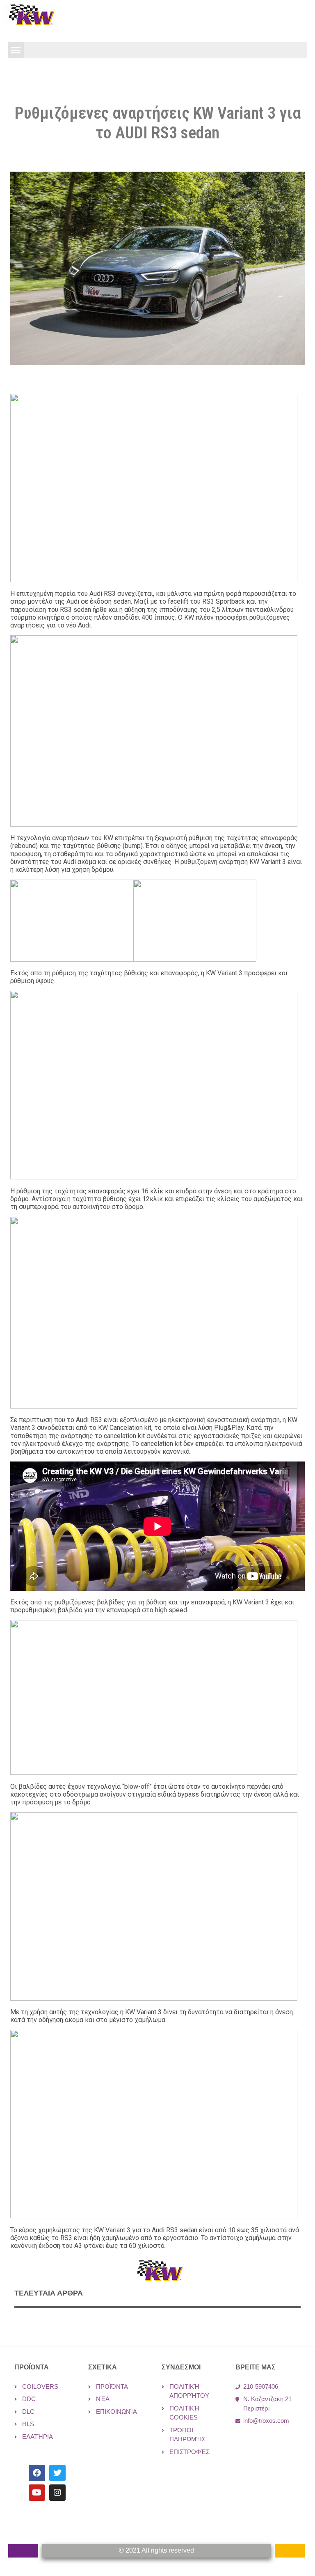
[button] (16, 50)
